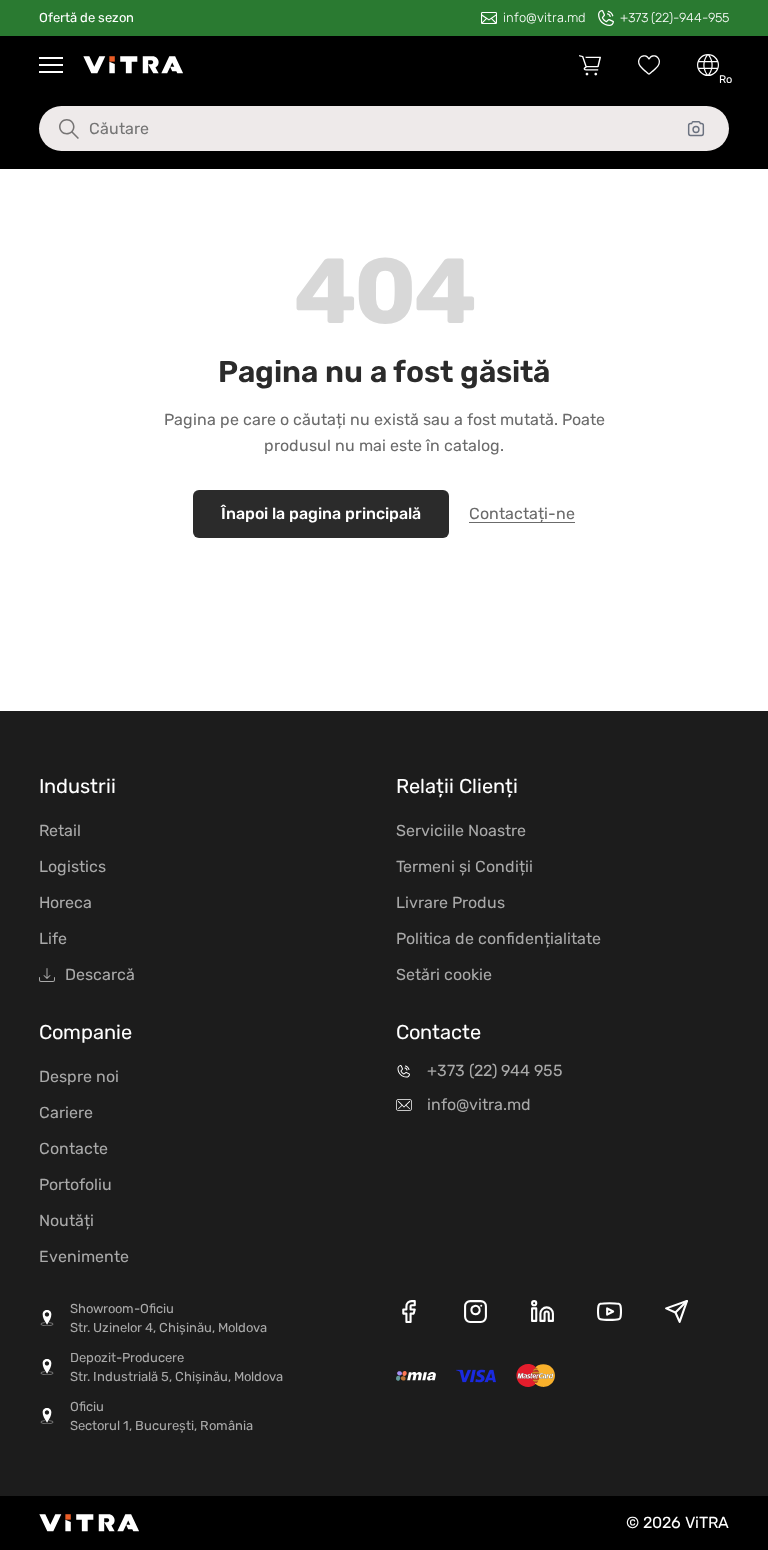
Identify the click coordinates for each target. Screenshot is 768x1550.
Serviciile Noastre (461, 830)
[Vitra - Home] (133, 65)
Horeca (65, 902)
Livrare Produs (450, 902)
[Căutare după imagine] (696, 129)
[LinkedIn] (542, 1315)
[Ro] (708, 65)
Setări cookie (444, 974)
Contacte (73, 1148)
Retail (60, 830)
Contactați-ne (522, 513)
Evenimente (84, 1256)
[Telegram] (676, 1315)
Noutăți (66, 1220)
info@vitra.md (479, 1104)
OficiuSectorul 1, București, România (161, 1416)
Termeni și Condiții (464, 866)
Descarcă (100, 974)
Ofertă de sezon (86, 17)
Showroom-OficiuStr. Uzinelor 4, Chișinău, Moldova (168, 1318)
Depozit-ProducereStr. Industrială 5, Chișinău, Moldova (176, 1367)
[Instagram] (475, 1315)
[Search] (54, 129)
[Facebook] (408, 1315)
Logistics (72, 866)
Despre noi (79, 1076)
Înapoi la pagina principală (321, 513)
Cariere (66, 1112)
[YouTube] (609, 1315)
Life (53, 938)
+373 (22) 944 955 (495, 1070)
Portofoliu (75, 1184)
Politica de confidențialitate (498, 938)
